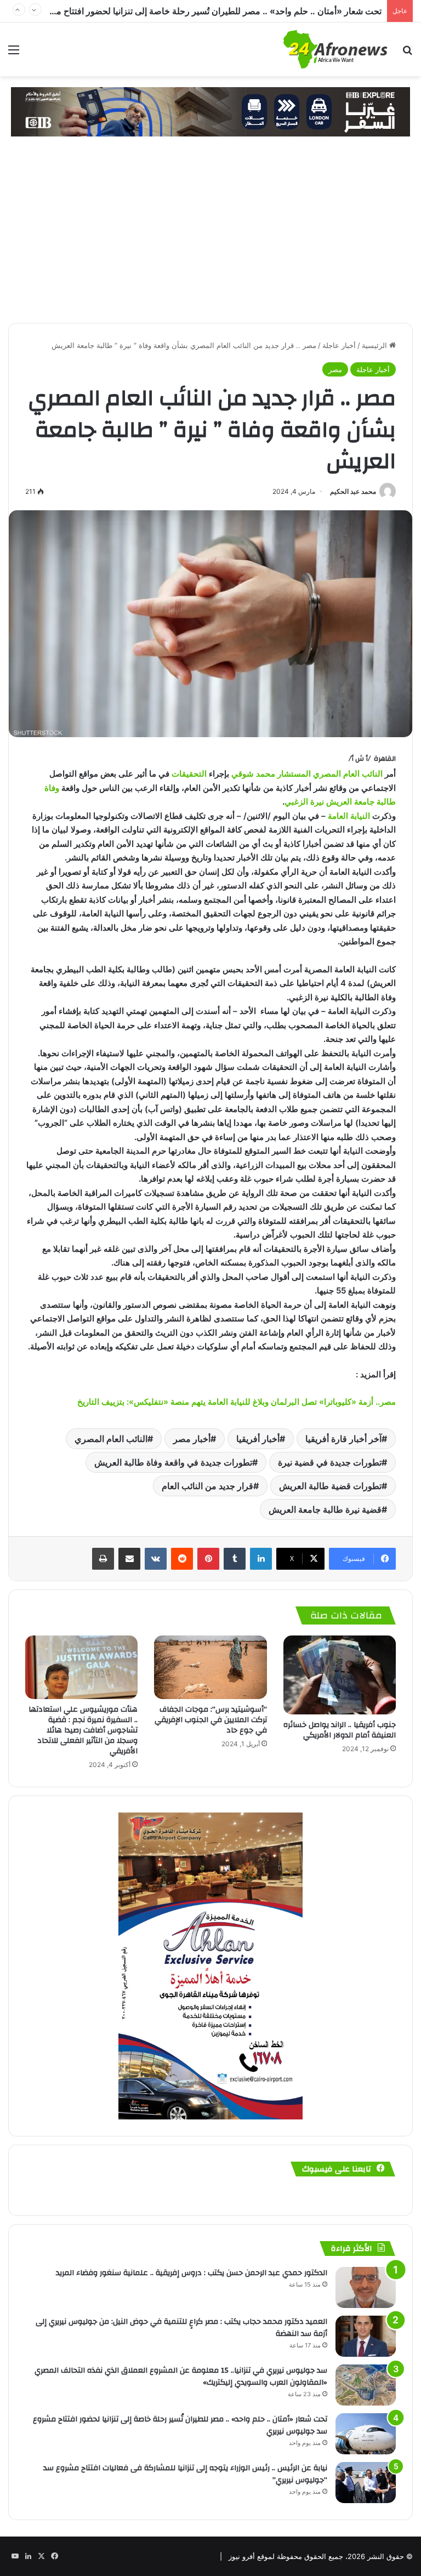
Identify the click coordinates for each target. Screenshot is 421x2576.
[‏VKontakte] (156, 1559)
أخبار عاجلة (339, 345)
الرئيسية (376, 345)
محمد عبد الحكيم (353, 491)
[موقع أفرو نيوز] (335, 49)
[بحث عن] (407, 53)
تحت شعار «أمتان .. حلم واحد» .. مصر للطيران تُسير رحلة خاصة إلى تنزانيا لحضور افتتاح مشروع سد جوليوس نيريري (180, 2425)
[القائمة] (14, 53)
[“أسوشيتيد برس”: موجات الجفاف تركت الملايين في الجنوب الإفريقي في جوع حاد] (210, 1667)
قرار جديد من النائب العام (207, 1486)
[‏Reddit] (182, 1559)
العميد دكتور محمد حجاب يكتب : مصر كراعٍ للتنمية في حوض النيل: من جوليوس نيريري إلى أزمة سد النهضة (181, 2328)
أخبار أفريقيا (258, 1439)
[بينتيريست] (208, 1559)
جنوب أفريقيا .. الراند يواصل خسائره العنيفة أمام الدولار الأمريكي (340, 1730)
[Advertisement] (210, 241)
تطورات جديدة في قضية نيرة (330, 1462)
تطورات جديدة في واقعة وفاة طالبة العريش (173, 1462)
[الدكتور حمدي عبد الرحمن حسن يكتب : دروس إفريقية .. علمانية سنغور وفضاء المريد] (366, 2287)
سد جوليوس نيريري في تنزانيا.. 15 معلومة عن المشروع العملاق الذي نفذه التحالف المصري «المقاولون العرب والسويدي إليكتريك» (181, 2376)
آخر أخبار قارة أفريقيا (343, 1439)
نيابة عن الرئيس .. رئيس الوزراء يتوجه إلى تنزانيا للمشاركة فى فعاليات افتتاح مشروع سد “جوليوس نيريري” (185, 2474)
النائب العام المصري (111, 1439)
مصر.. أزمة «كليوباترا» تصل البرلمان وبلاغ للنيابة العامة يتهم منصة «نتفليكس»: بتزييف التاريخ (237, 1402)
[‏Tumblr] (235, 1559)
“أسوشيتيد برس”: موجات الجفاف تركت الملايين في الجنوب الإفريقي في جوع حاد (211, 1720)
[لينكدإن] (261, 1559)
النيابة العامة (349, 816)
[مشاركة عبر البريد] (129, 1559)
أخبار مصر (192, 1439)
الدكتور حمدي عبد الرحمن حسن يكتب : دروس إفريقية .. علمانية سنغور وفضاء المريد (192, 2273)
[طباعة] (103, 1559)
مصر (335, 369)
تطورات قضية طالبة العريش (330, 1486)
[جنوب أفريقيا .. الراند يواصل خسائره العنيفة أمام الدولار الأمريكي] (340, 1675)
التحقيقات (189, 774)
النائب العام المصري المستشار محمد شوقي (307, 774)
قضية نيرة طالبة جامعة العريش (325, 1509)
